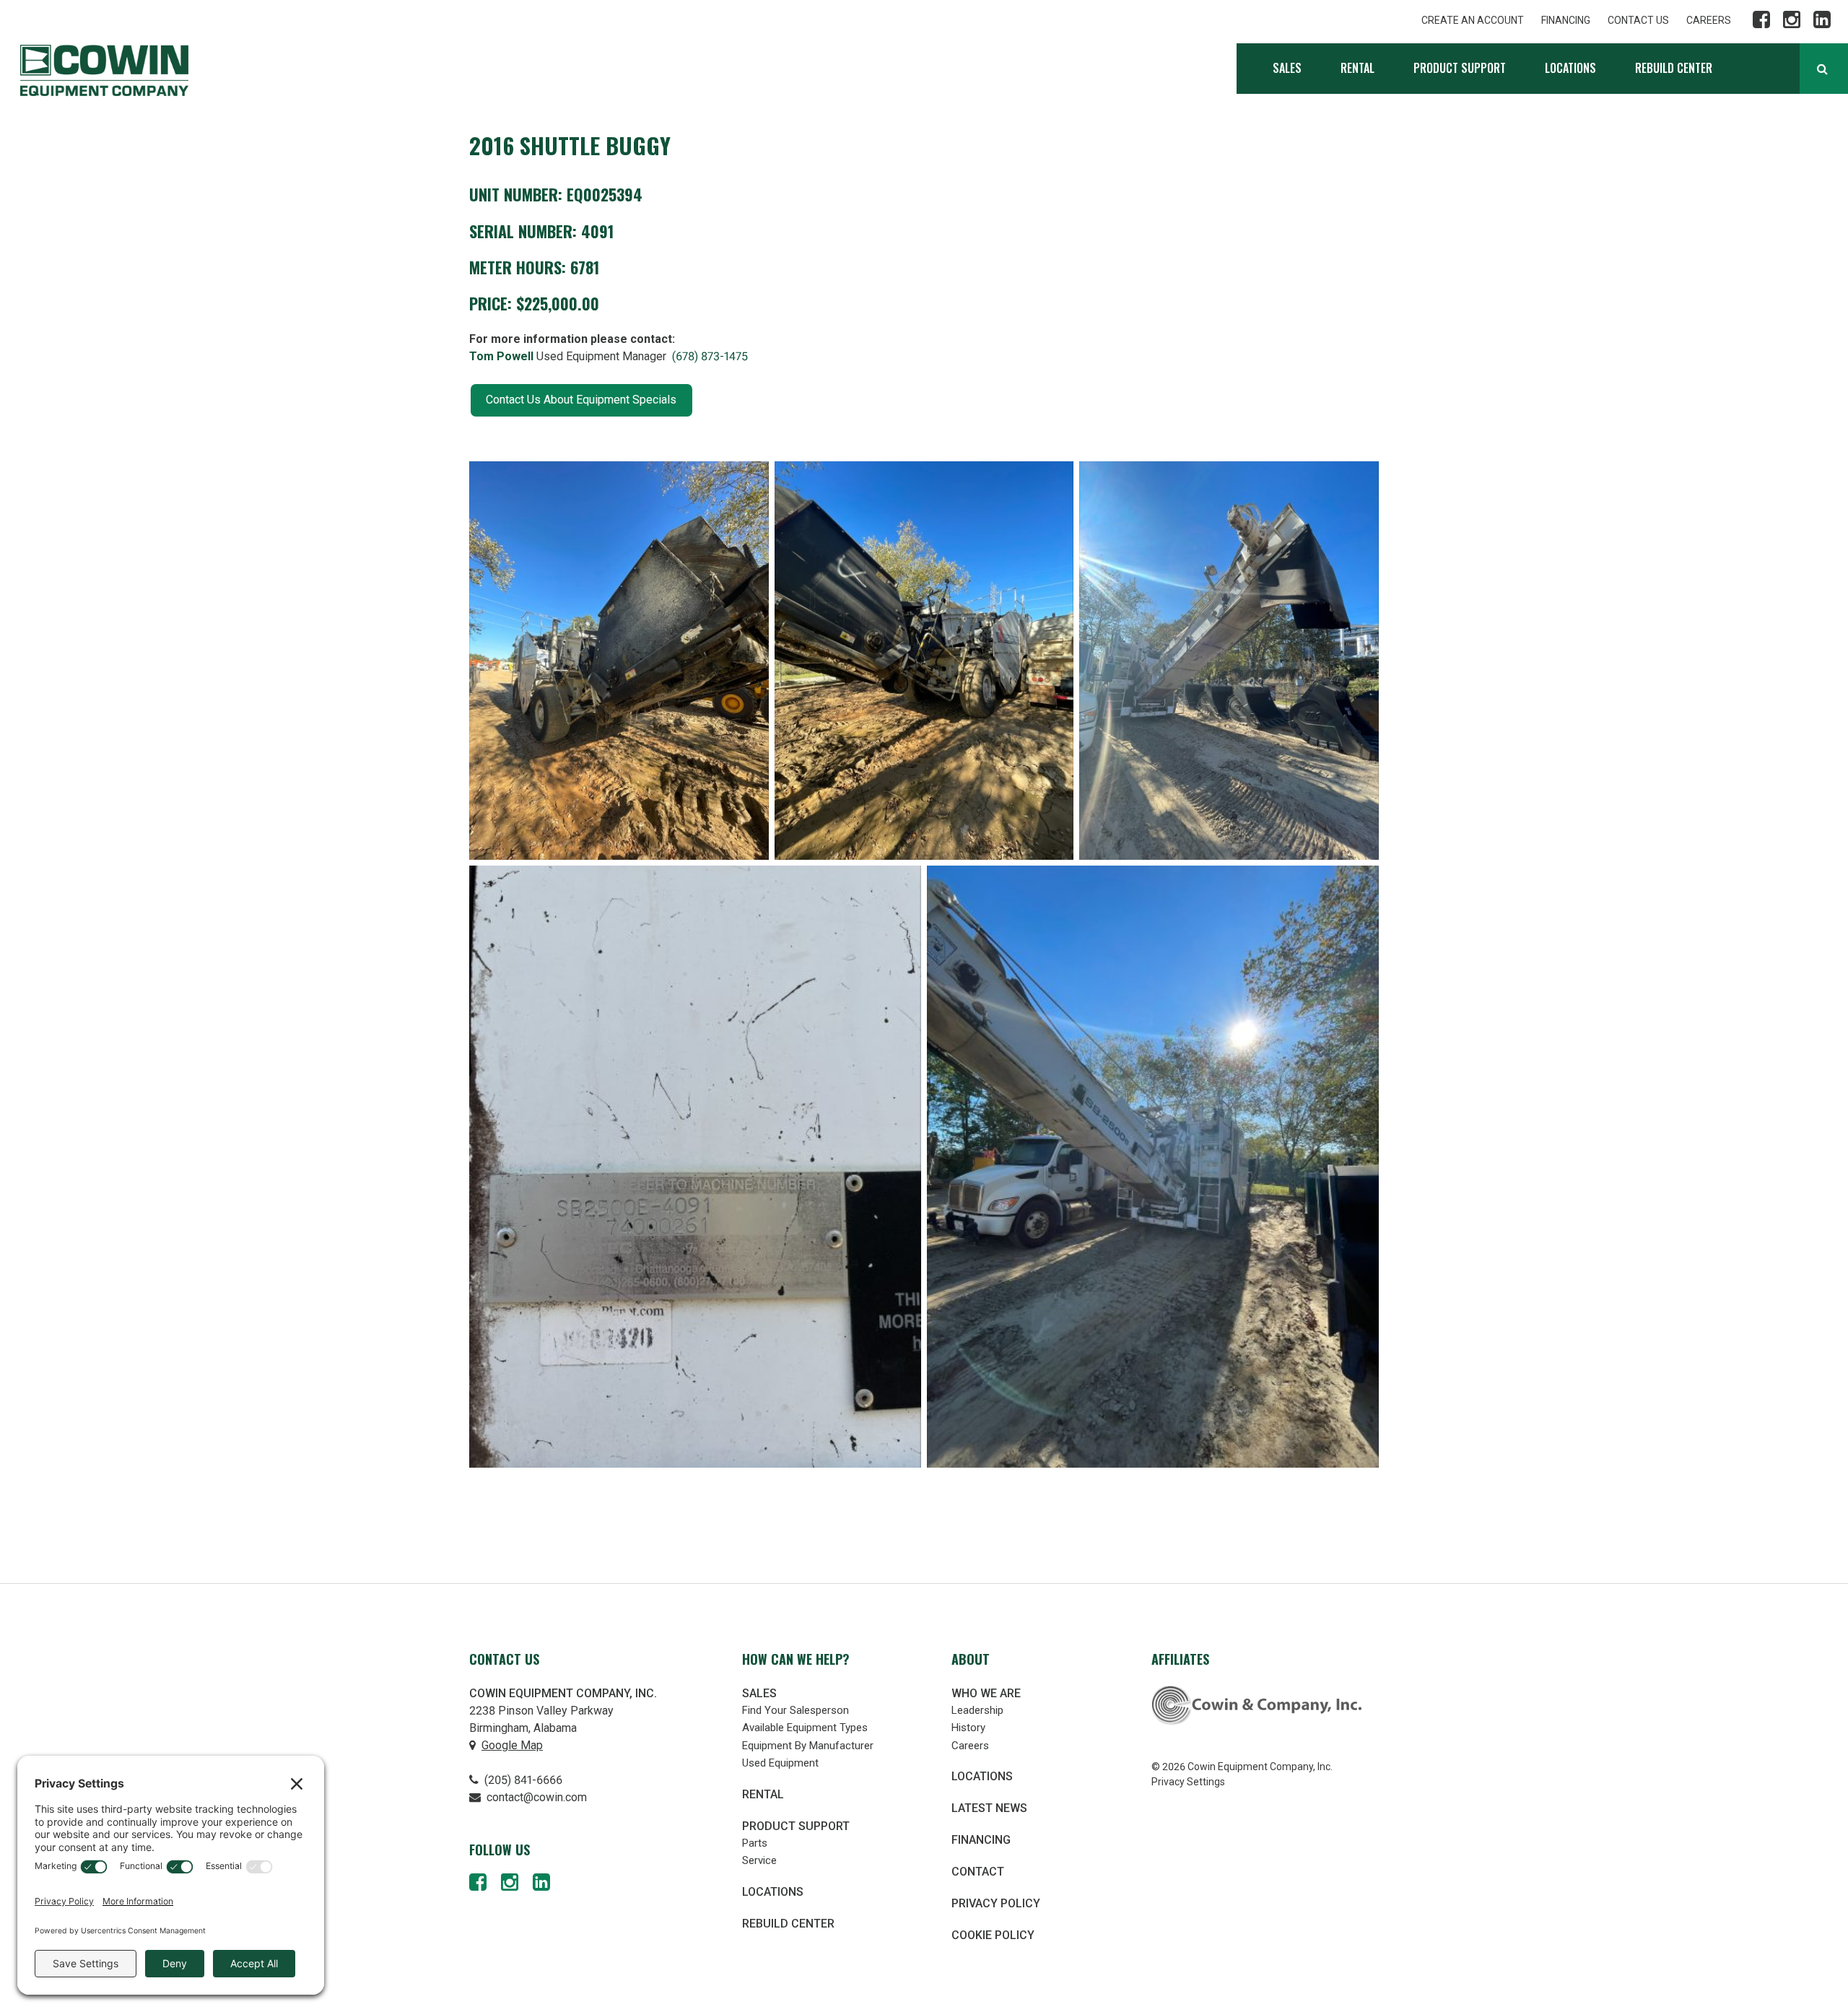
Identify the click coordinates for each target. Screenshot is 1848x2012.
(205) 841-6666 (522, 1780)
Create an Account (1473, 20)
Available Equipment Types (805, 1728)
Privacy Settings (1188, 1782)
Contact (978, 1872)
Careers (1709, 20)
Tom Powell (501, 356)
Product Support (1460, 68)
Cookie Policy (993, 1935)
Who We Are (986, 1693)
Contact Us (1638, 20)
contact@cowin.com (535, 1797)
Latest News (989, 1808)
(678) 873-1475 (710, 356)
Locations (1570, 68)
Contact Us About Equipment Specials (581, 400)
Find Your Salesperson (796, 1710)
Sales (1287, 68)
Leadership (977, 1710)
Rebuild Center (1674, 68)
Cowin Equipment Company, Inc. (104, 70)
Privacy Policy (996, 1903)
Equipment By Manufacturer (808, 1746)
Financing (1566, 20)
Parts (755, 1843)
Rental (1357, 68)
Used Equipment (780, 1763)
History (968, 1728)
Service (759, 1860)
